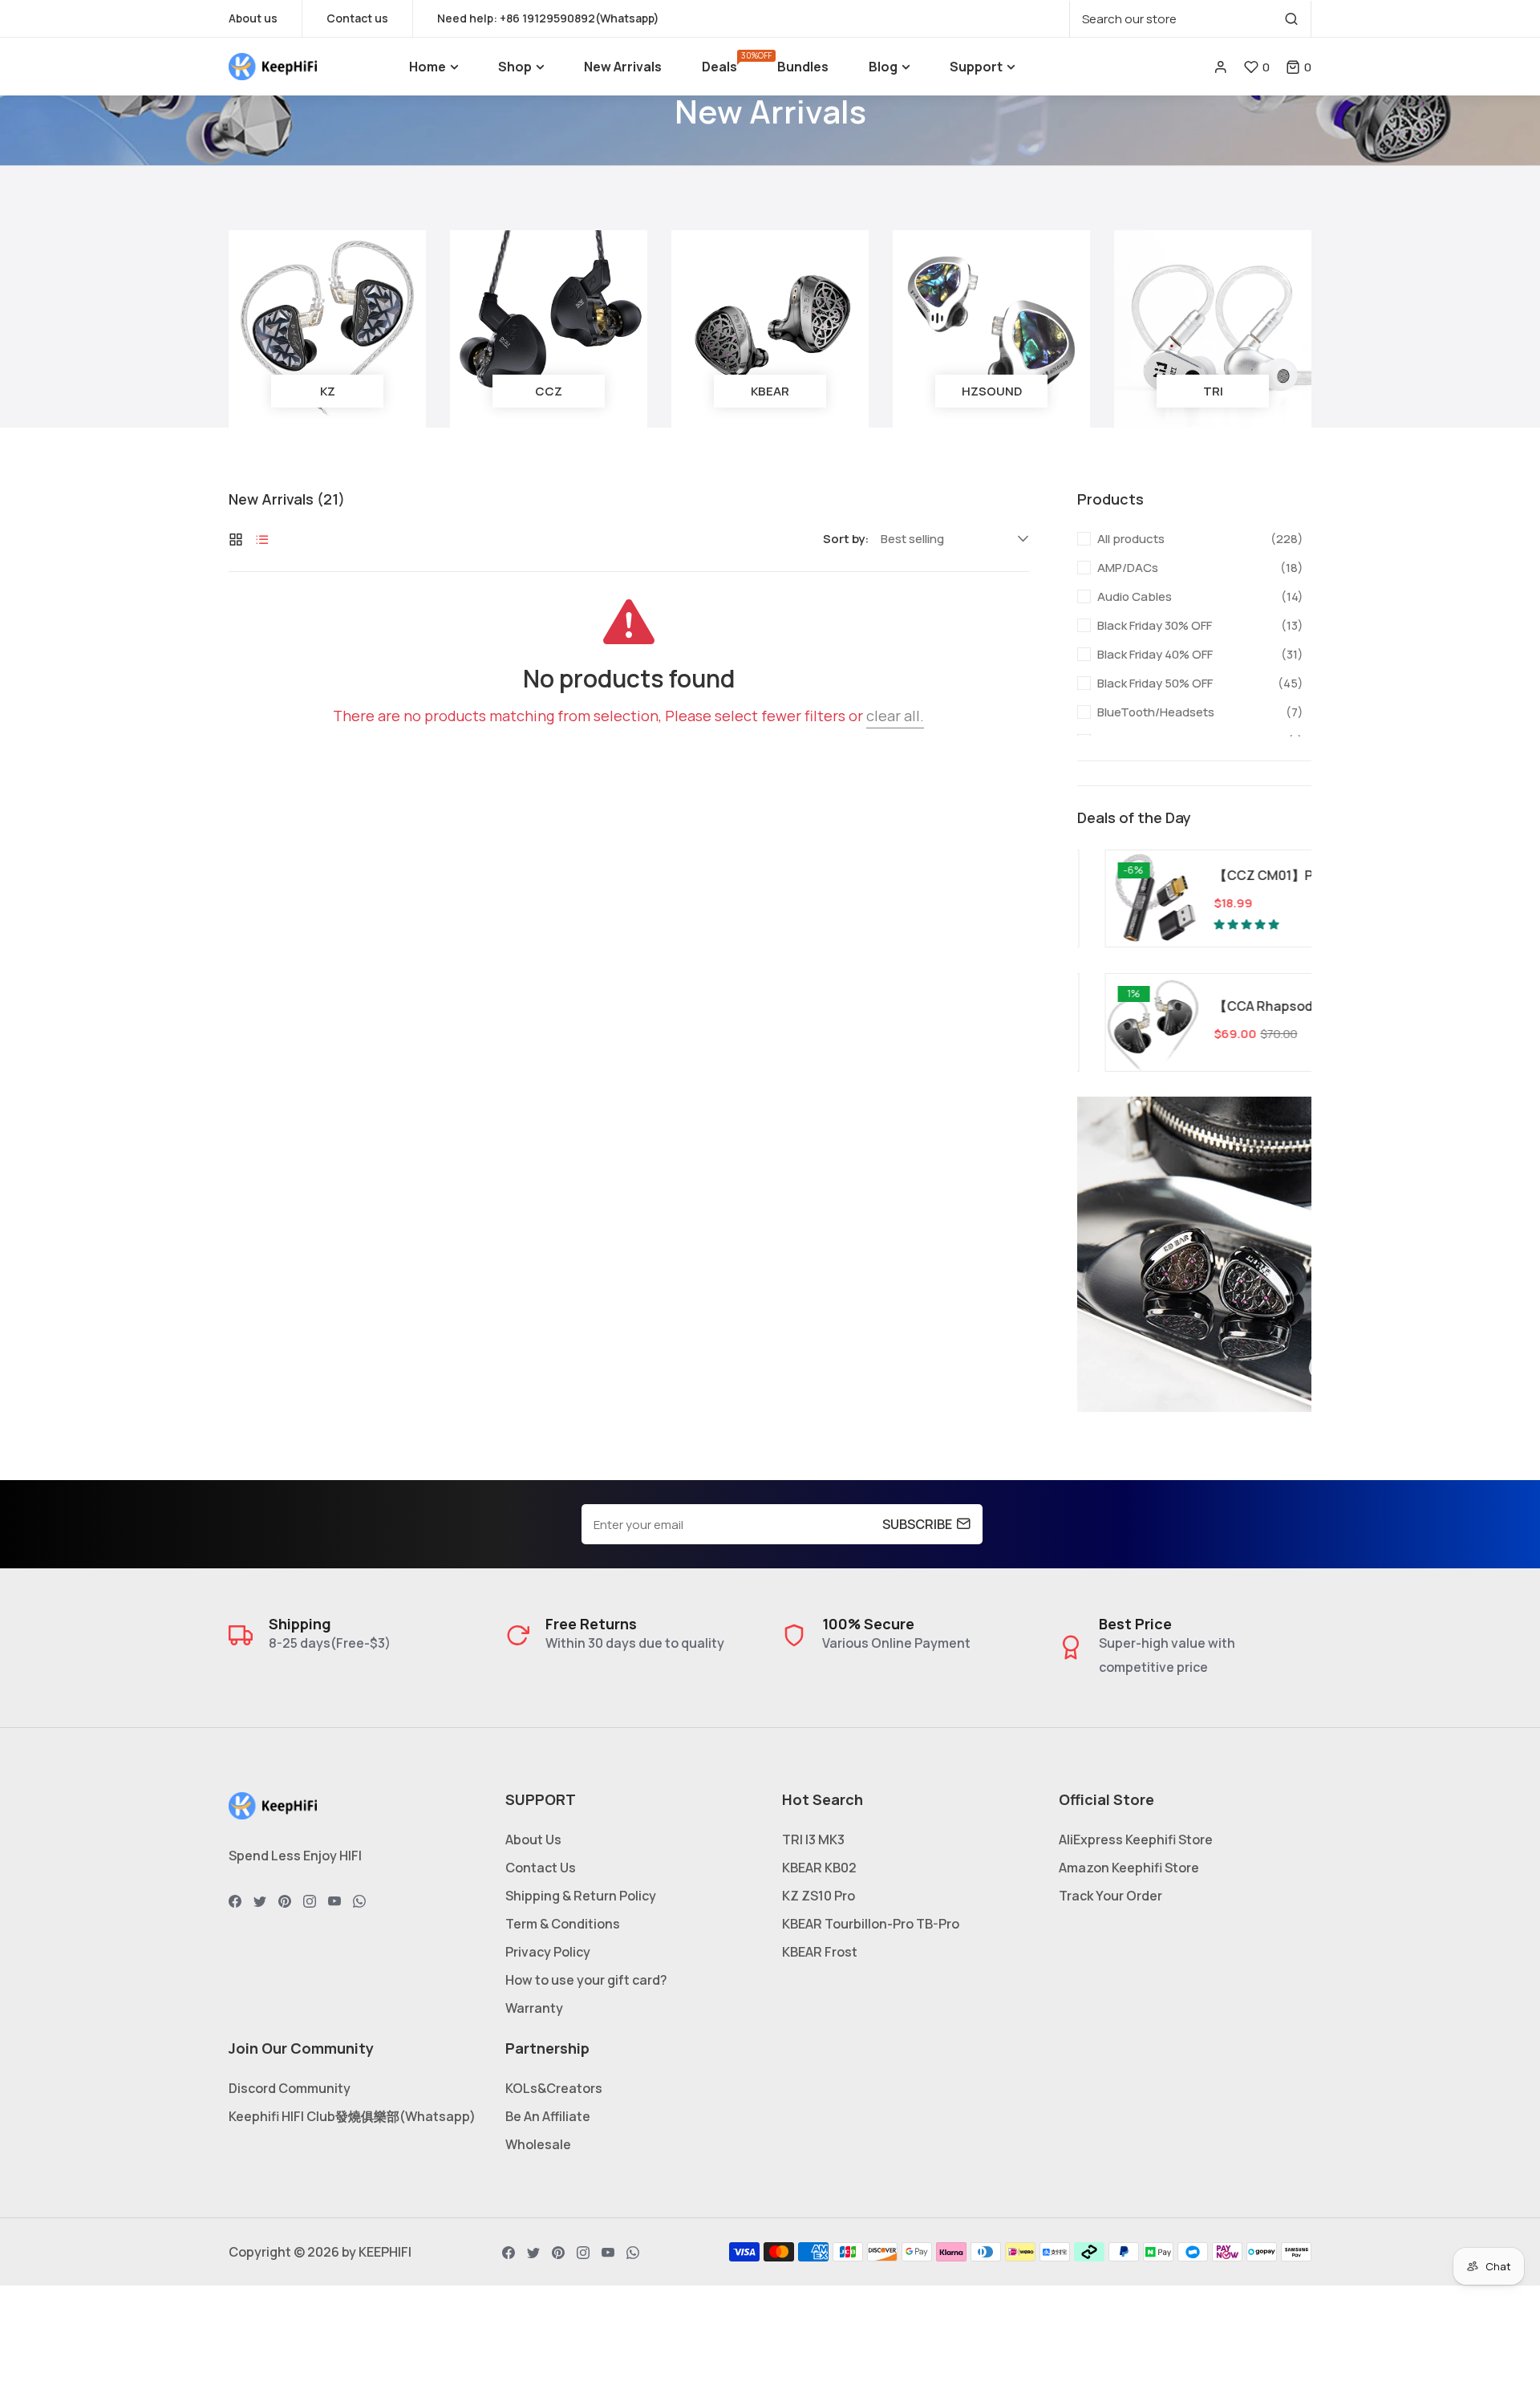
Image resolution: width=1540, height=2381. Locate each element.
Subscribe (917, 1524)
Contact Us (541, 1868)
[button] (1299, 67)
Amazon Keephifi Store (1129, 1868)
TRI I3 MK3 (813, 1839)
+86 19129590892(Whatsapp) (580, 18)
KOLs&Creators (554, 2088)
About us (253, 18)
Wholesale (538, 2144)
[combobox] (1190, 19)
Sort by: (846, 539)
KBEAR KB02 (819, 1868)
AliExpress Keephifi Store (1136, 1839)
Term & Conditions (563, 1924)
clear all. (895, 716)
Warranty (534, 2008)
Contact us (357, 18)
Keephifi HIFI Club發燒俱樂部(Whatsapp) (352, 2116)
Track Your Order (1110, 1896)
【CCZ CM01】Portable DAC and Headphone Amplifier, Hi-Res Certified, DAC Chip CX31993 (1243, 875)
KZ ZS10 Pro (819, 1896)
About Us (533, 1839)
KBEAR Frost (820, 1952)
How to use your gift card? (586, 1980)
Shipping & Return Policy (581, 1896)
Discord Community (290, 2088)
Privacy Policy (548, 1952)
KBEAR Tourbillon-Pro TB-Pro (871, 1924)
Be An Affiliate (548, 2116)
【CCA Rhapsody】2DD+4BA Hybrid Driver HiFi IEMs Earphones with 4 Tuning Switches (1243, 1006)
